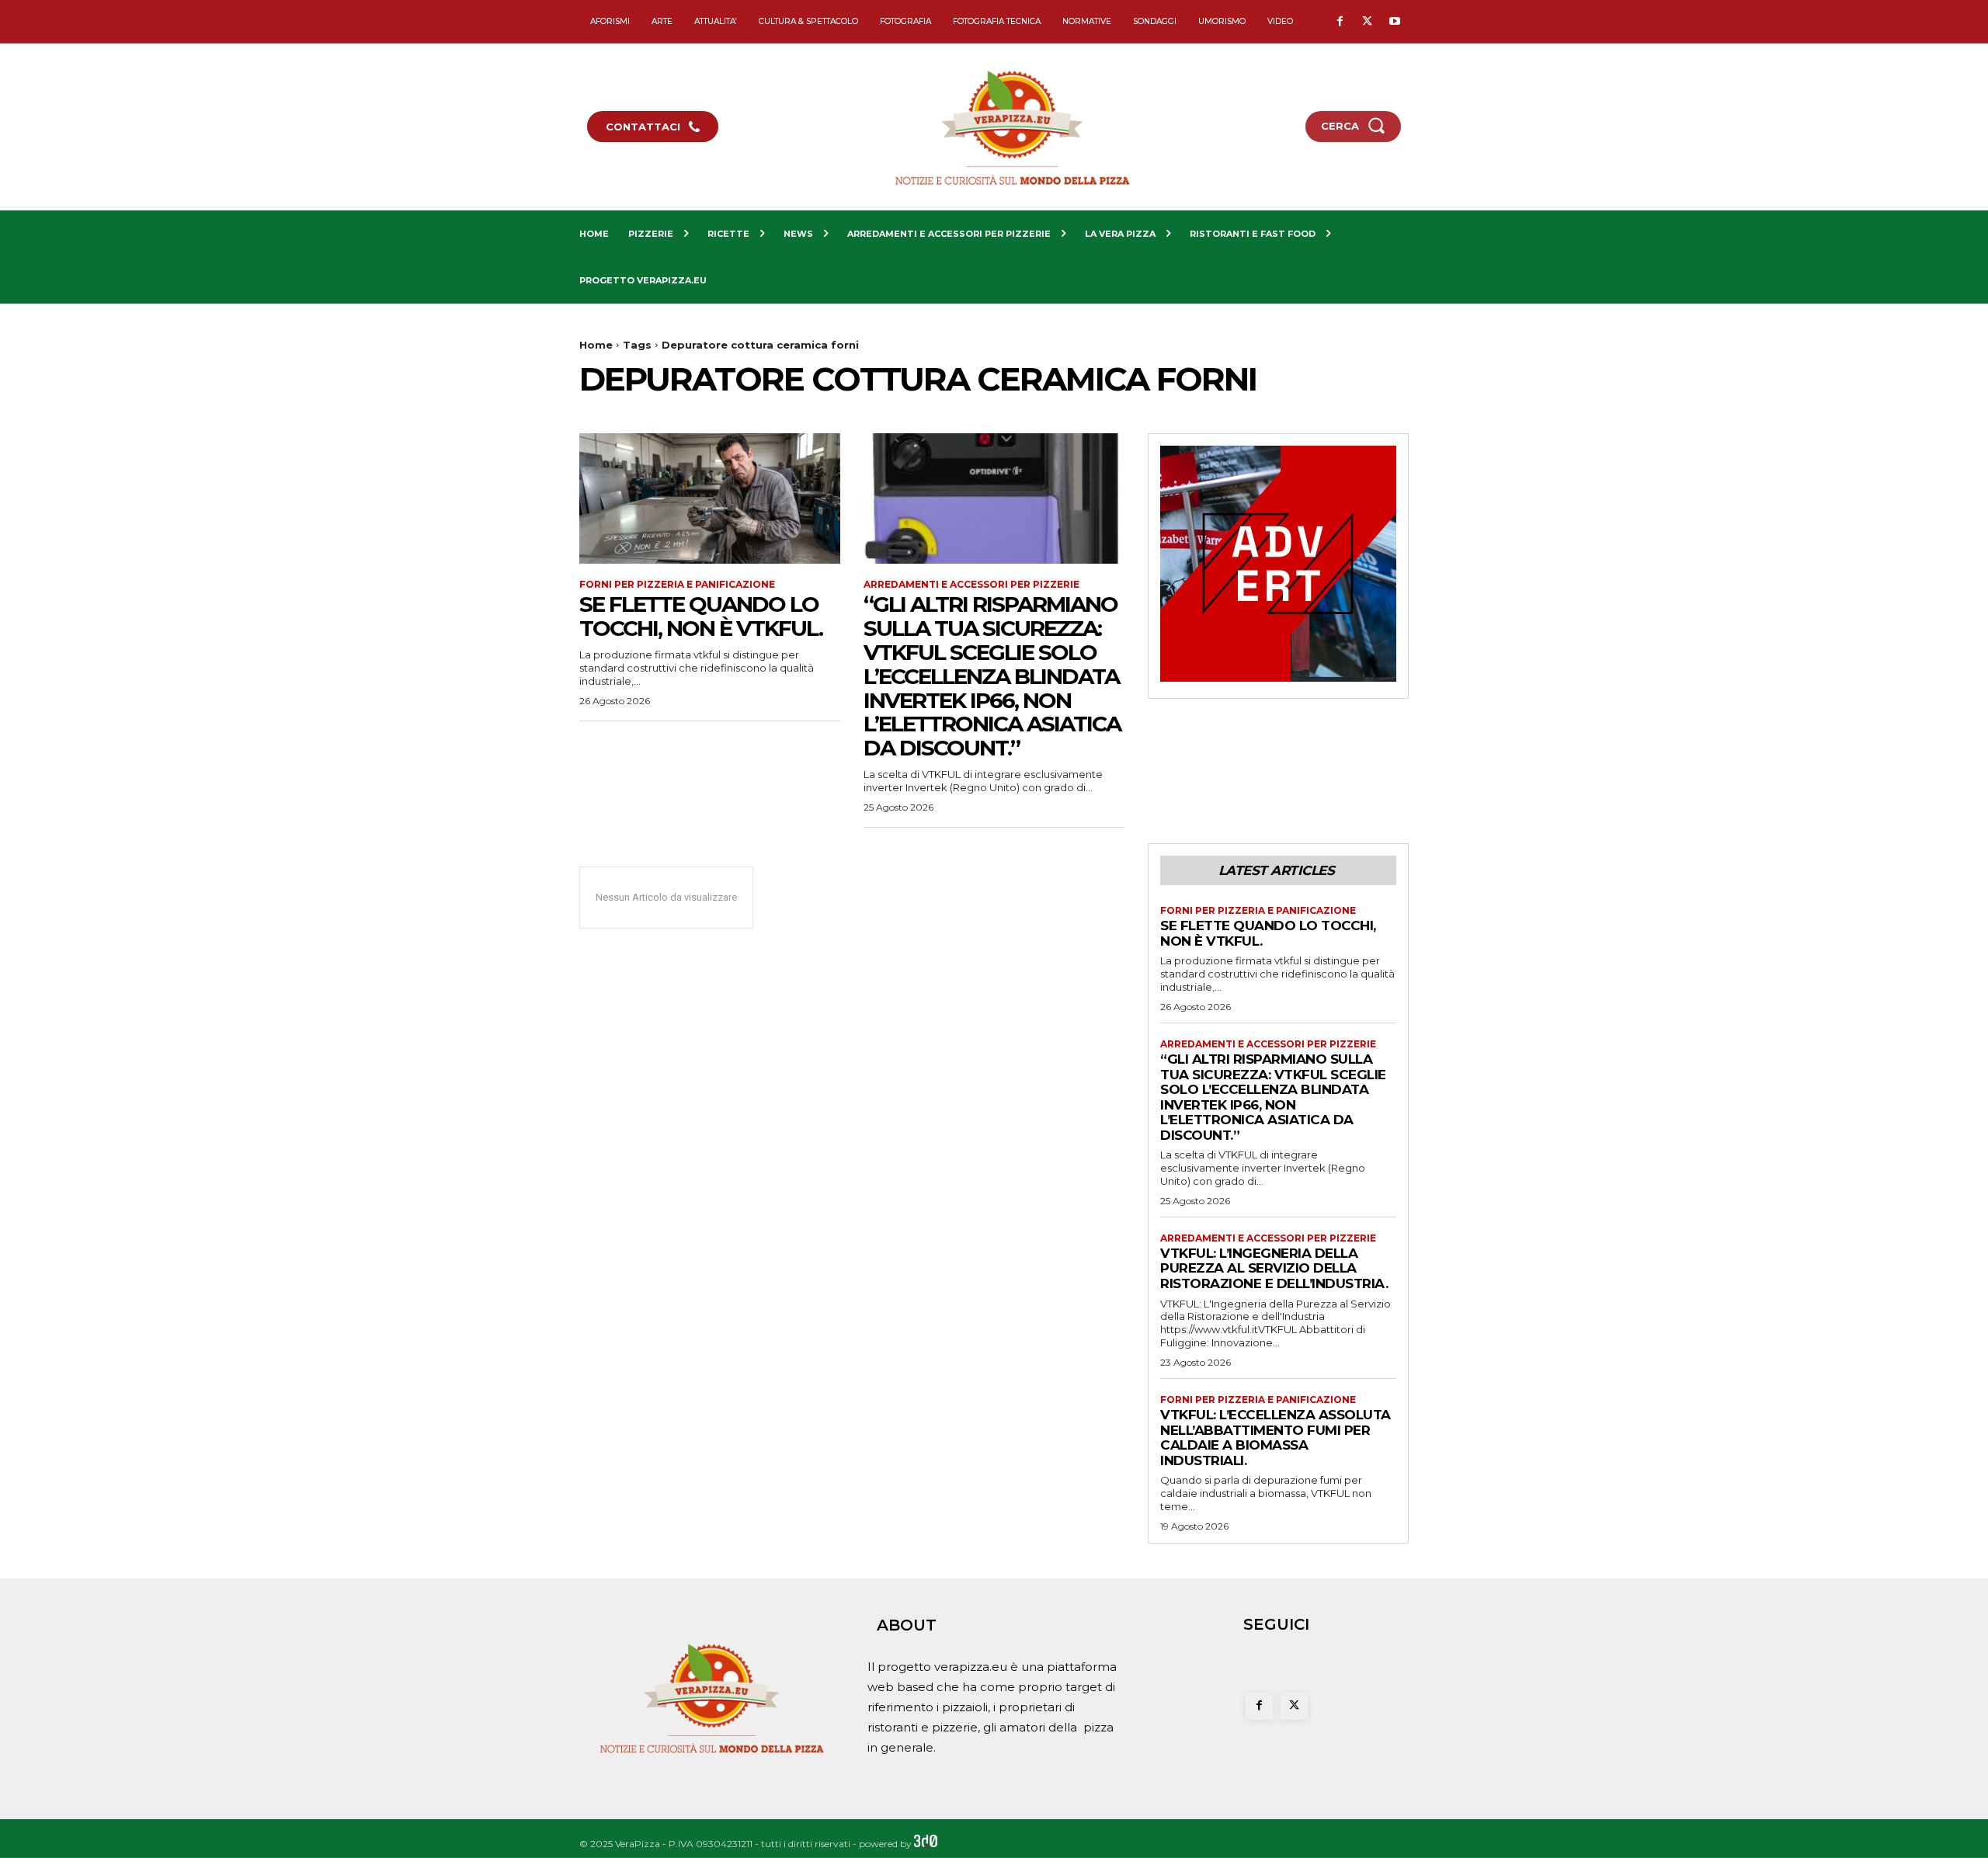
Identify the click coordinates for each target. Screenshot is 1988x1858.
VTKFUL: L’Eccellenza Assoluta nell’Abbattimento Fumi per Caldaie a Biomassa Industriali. (1276, 1438)
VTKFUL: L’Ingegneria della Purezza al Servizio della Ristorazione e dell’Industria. (1274, 1268)
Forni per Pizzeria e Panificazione (677, 585)
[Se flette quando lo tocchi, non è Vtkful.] (710, 498)
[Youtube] (1394, 22)
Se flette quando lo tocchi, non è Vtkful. (701, 616)
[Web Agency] (926, 1844)
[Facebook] (1340, 22)
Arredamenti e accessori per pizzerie (971, 585)
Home (596, 345)
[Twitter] (1367, 22)
